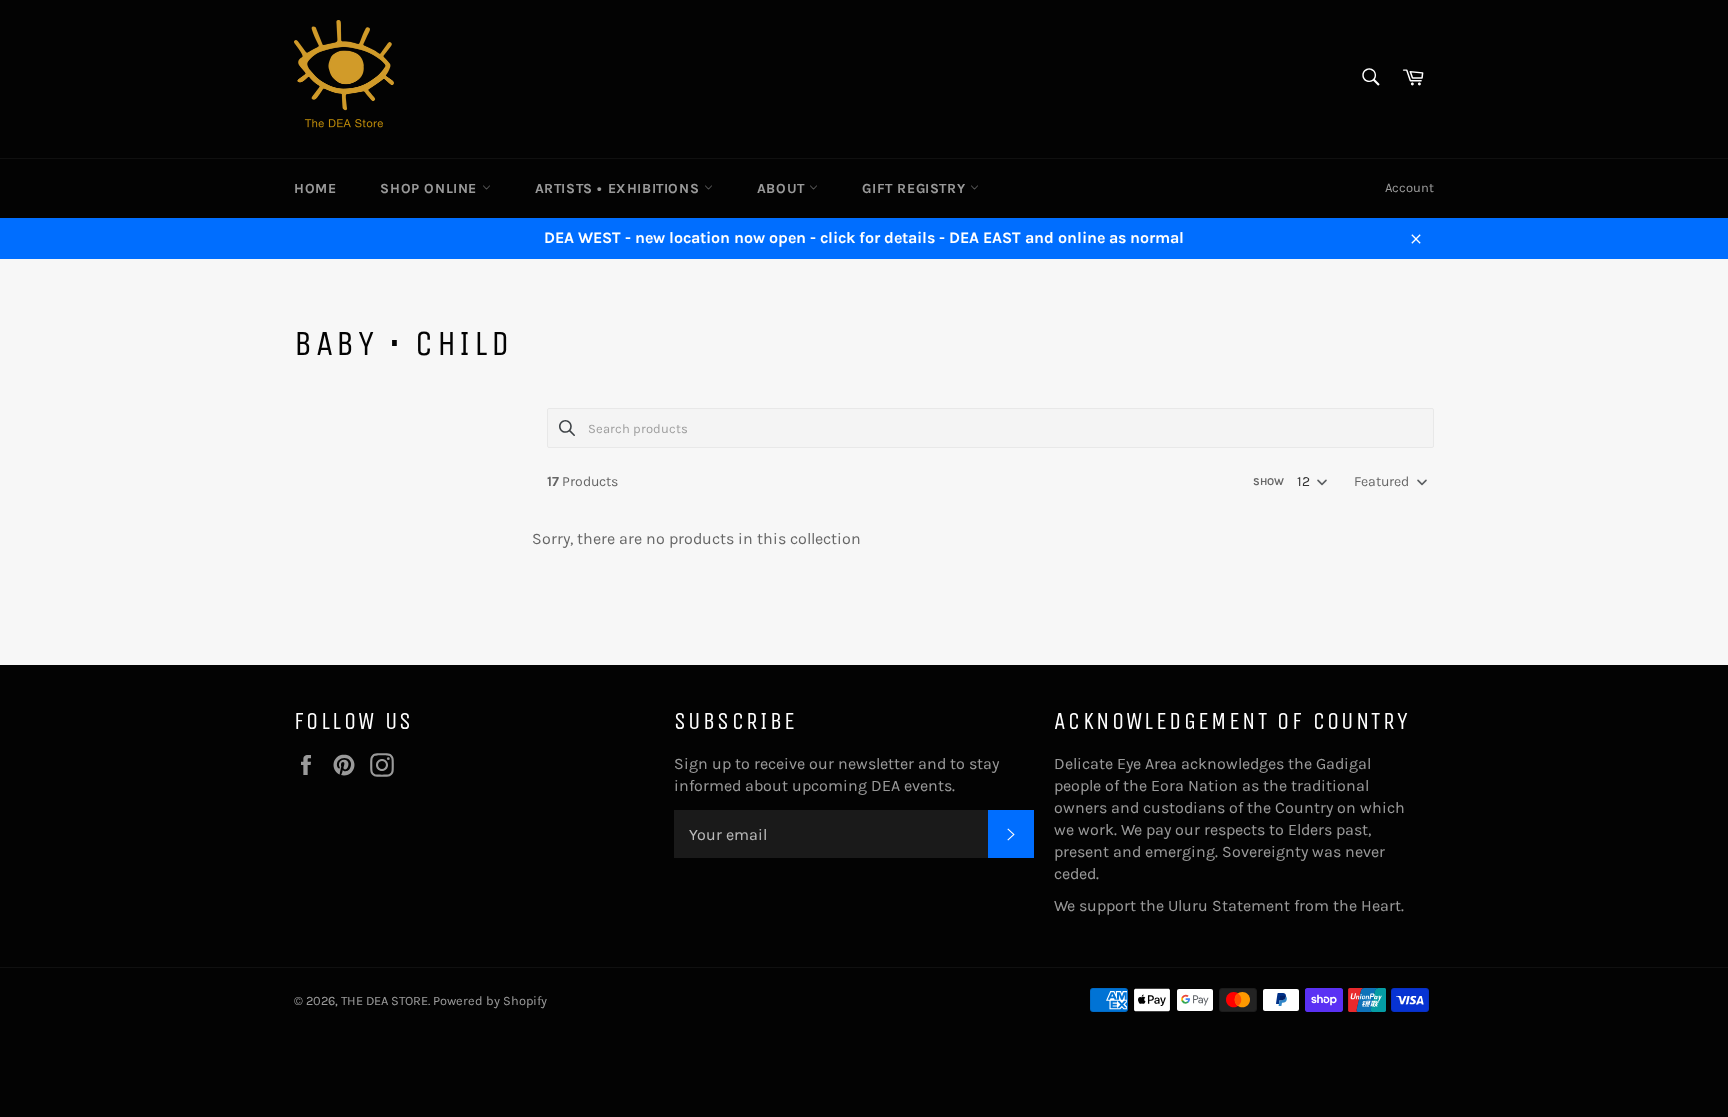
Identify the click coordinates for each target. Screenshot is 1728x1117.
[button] (1389, 482)
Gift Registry (915, 188)
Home (315, 188)
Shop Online (430, 188)
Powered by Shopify (490, 1000)
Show (1268, 481)
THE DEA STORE (384, 1000)
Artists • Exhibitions (619, 188)
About (783, 188)
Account (1409, 187)
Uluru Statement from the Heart (1284, 905)
